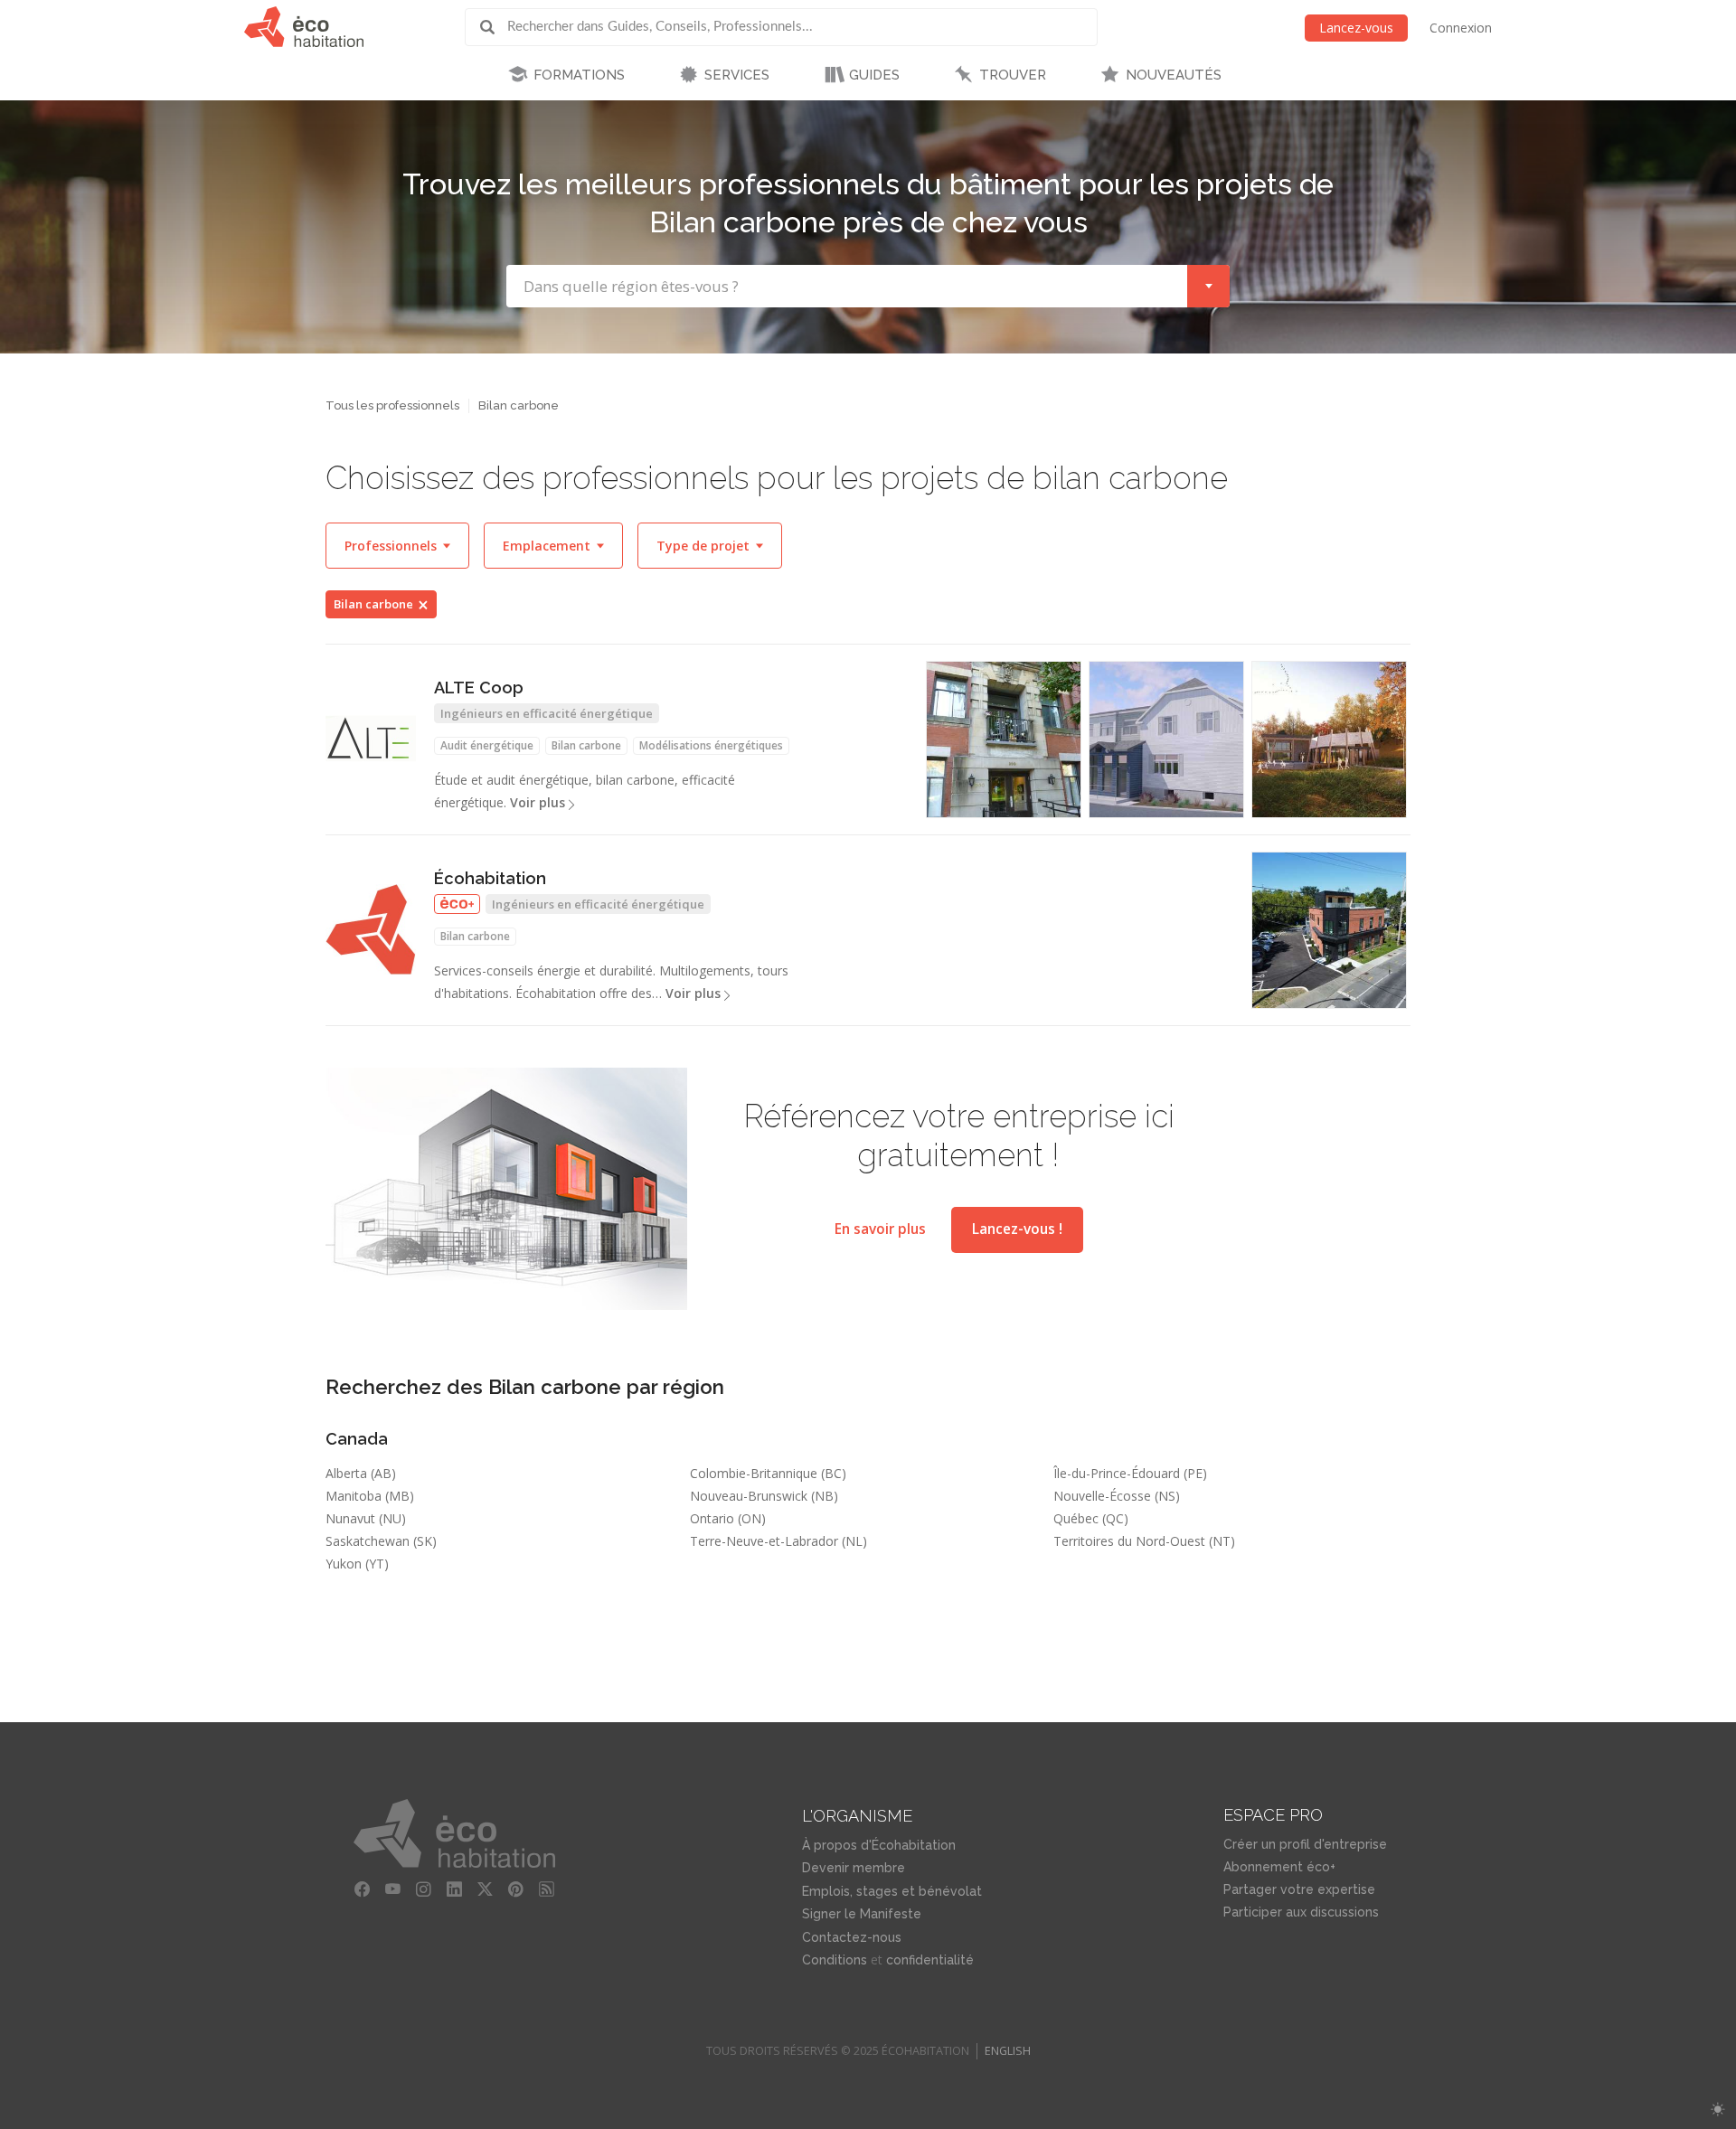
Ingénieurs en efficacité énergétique (547, 713)
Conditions (835, 1960)
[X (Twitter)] (486, 1889)
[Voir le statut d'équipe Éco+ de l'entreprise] (457, 904)
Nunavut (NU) (366, 1518)
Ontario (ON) (728, 1518)
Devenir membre (854, 1868)
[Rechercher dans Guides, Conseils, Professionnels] (494, 27)
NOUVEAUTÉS (1174, 75)
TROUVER (1013, 75)
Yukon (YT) (357, 1564)
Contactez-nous (852, 1937)
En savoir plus (880, 1229)
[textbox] (847, 286)
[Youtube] (393, 1889)
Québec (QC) (1091, 1518)
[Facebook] (363, 1889)
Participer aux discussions (1301, 1912)
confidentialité (930, 1960)
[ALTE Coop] (371, 739)
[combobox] (868, 286)
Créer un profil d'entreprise (1305, 1844)
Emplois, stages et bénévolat (892, 1891)
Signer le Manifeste (862, 1914)
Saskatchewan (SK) (381, 1541)
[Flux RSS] (547, 1889)
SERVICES (737, 75)
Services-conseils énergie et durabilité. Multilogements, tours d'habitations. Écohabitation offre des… (611, 982)
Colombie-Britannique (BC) (768, 1473)
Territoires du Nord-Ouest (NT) (1144, 1541)
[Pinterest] (516, 1889)
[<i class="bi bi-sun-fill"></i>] (1717, 2110)
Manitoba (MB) (370, 1496)
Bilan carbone (373, 604)
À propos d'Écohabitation (879, 1845)
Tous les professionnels (392, 405)
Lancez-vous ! (1017, 1229)
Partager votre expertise (1299, 1889)
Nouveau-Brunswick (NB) (764, 1496)
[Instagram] (424, 1889)
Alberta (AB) (361, 1473)
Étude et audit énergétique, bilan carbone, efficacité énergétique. (585, 791)
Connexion (1461, 28)
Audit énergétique (487, 745)
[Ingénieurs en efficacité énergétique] (1329, 739)
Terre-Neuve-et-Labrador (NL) (778, 1541)
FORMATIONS (579, 75)
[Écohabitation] (371, 929)
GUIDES (874, 75)
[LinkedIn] (455, 1889)
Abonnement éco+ (1279, 1867)
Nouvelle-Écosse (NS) (1117, 1496)
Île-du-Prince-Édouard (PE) (1130, 1473)
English (1008, 2051)
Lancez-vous (1356, 28)
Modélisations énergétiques (711, 745)
